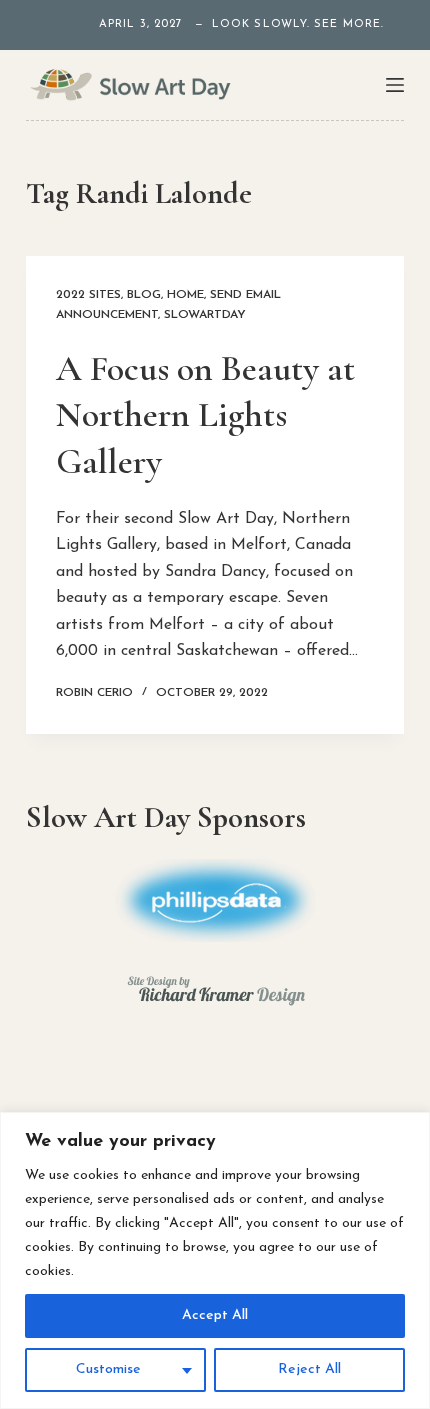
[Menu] (395, 85)
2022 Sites (88, 295)
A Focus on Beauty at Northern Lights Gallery (205, 415)
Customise (108, 1369)
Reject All (309, 1369)
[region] (215, 1260)
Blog (144, 295)
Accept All (215, 1315)
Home (185, 295)
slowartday (205, 315)
